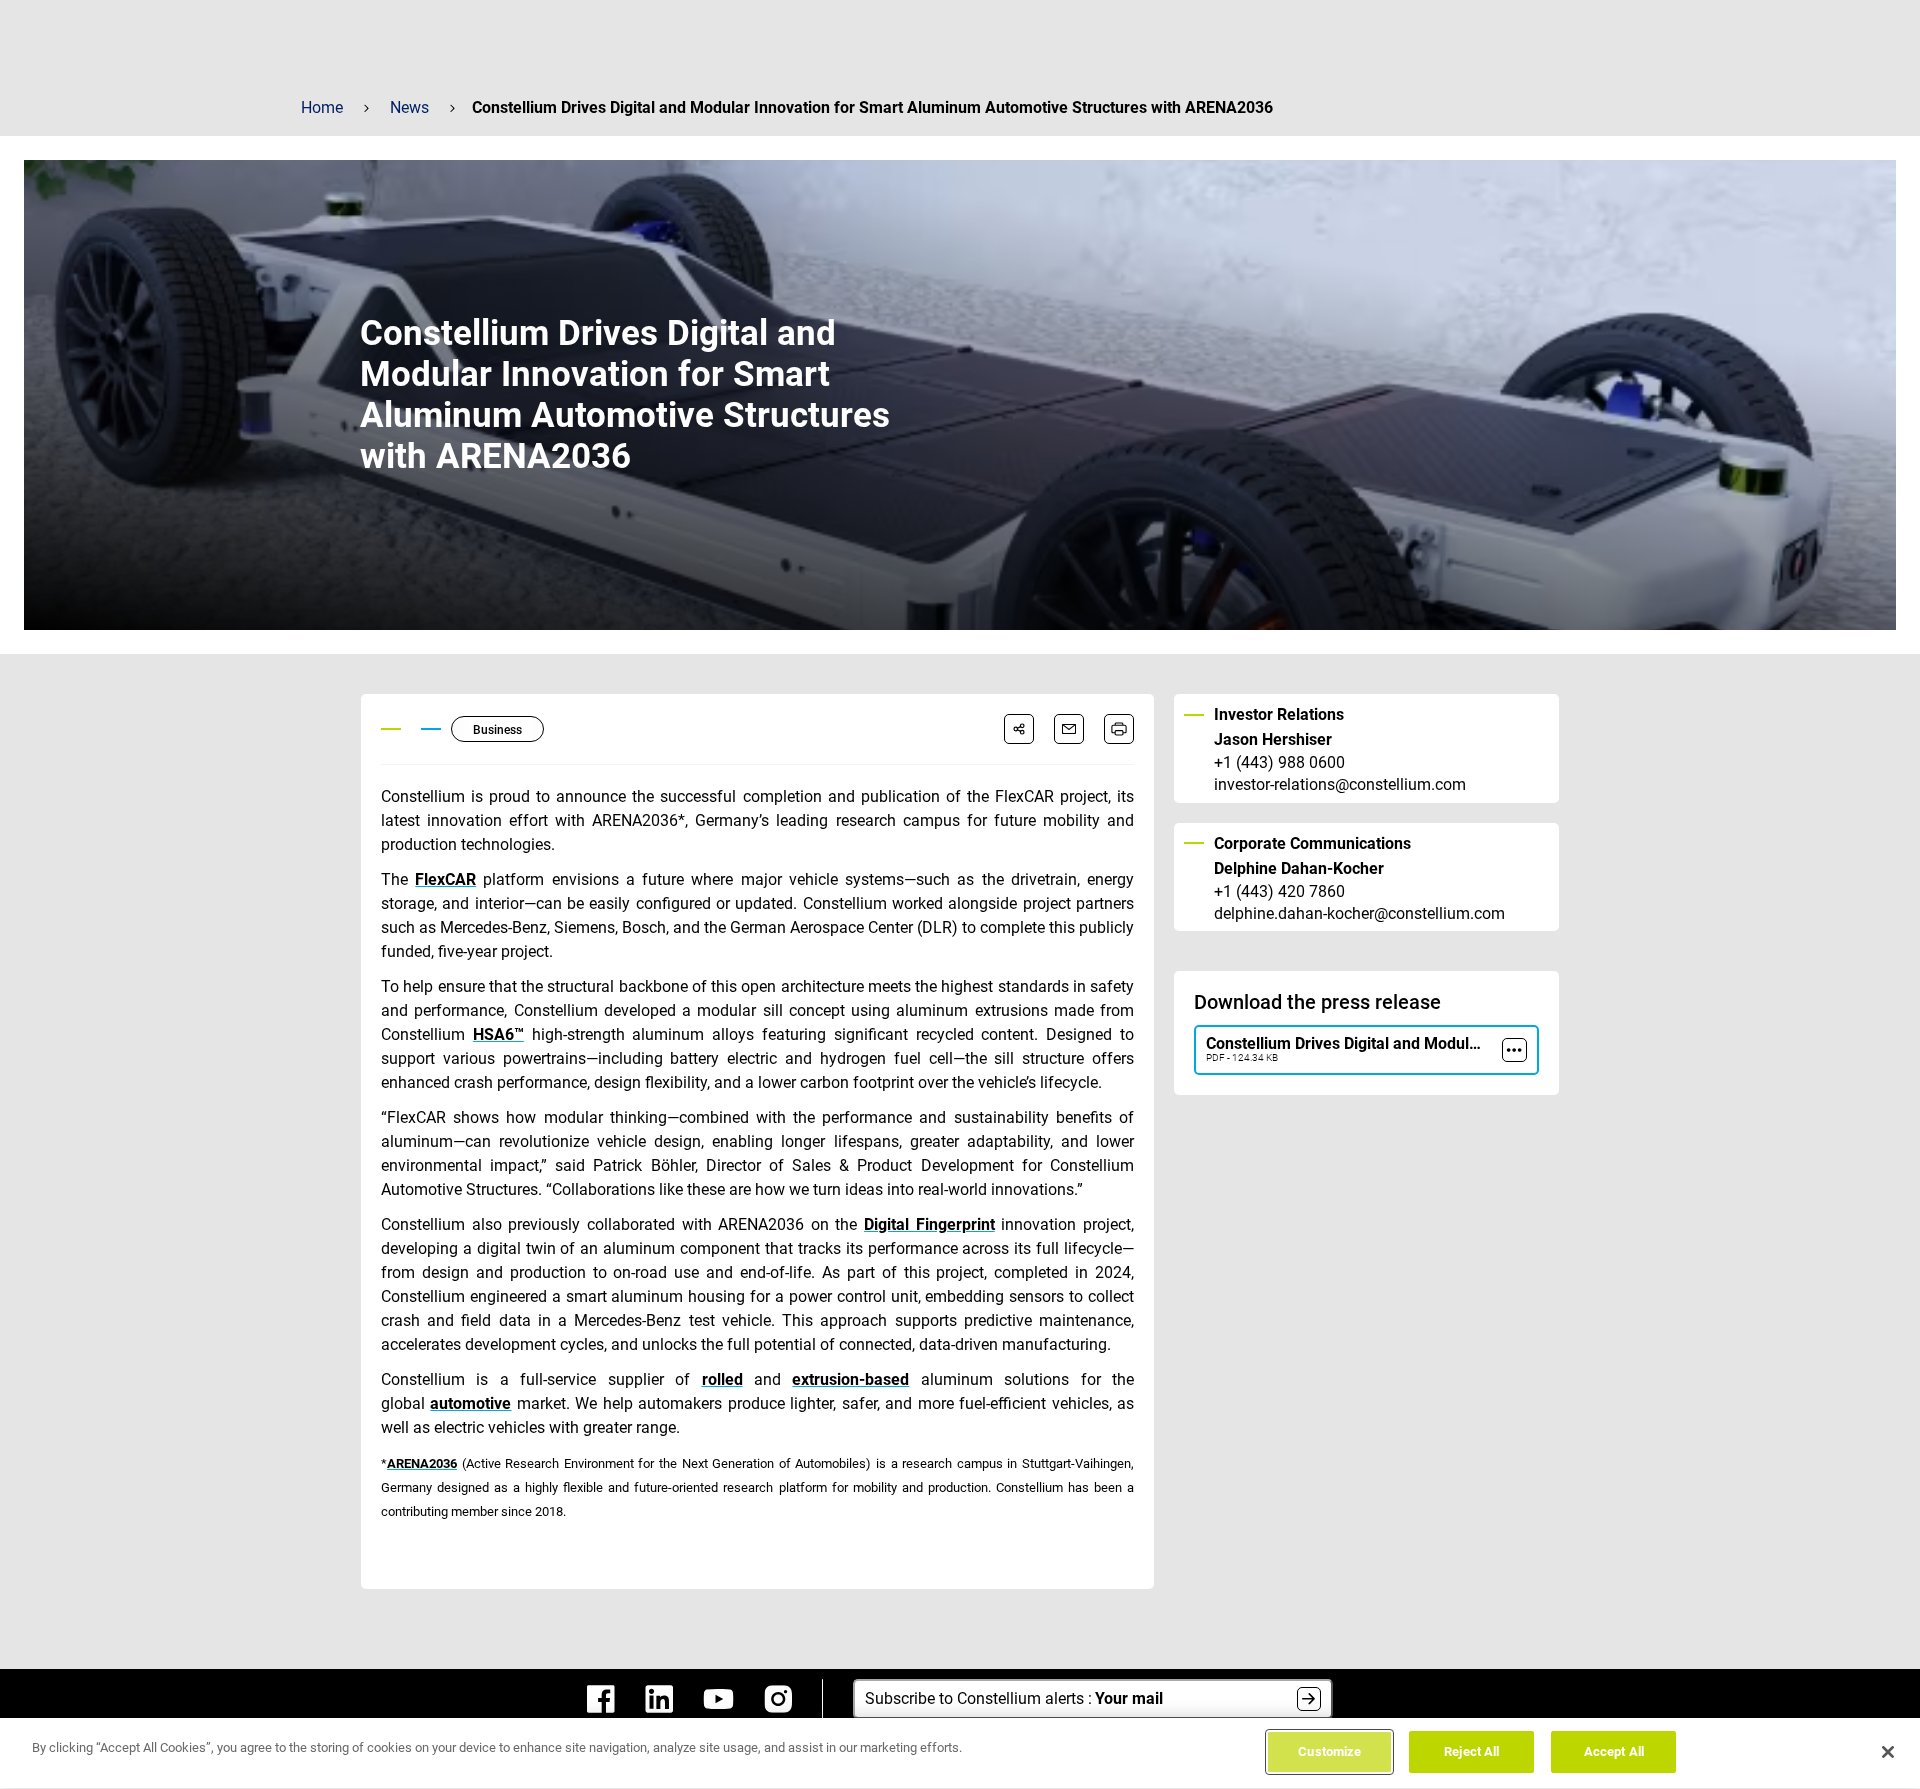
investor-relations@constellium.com (1340, 785)
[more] (1514, 1050)
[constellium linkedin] (659, 1699)
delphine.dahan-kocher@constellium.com (1359, 914)
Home (322, 107)
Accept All (1614, 1751)
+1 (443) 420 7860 (1279, 892)
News (409, 107)
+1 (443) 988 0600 (1279, 763)
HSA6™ (498, 1034)
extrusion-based (850, 1379)
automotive (470, 1403)
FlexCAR (445, 879)
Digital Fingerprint (929, 1224)
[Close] (1888, 1752)
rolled (722, 1379)
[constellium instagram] (778, 1699)
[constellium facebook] (601, 1699)
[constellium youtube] (718, 1699)
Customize (1329, 1751)
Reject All (1471, 1751)
